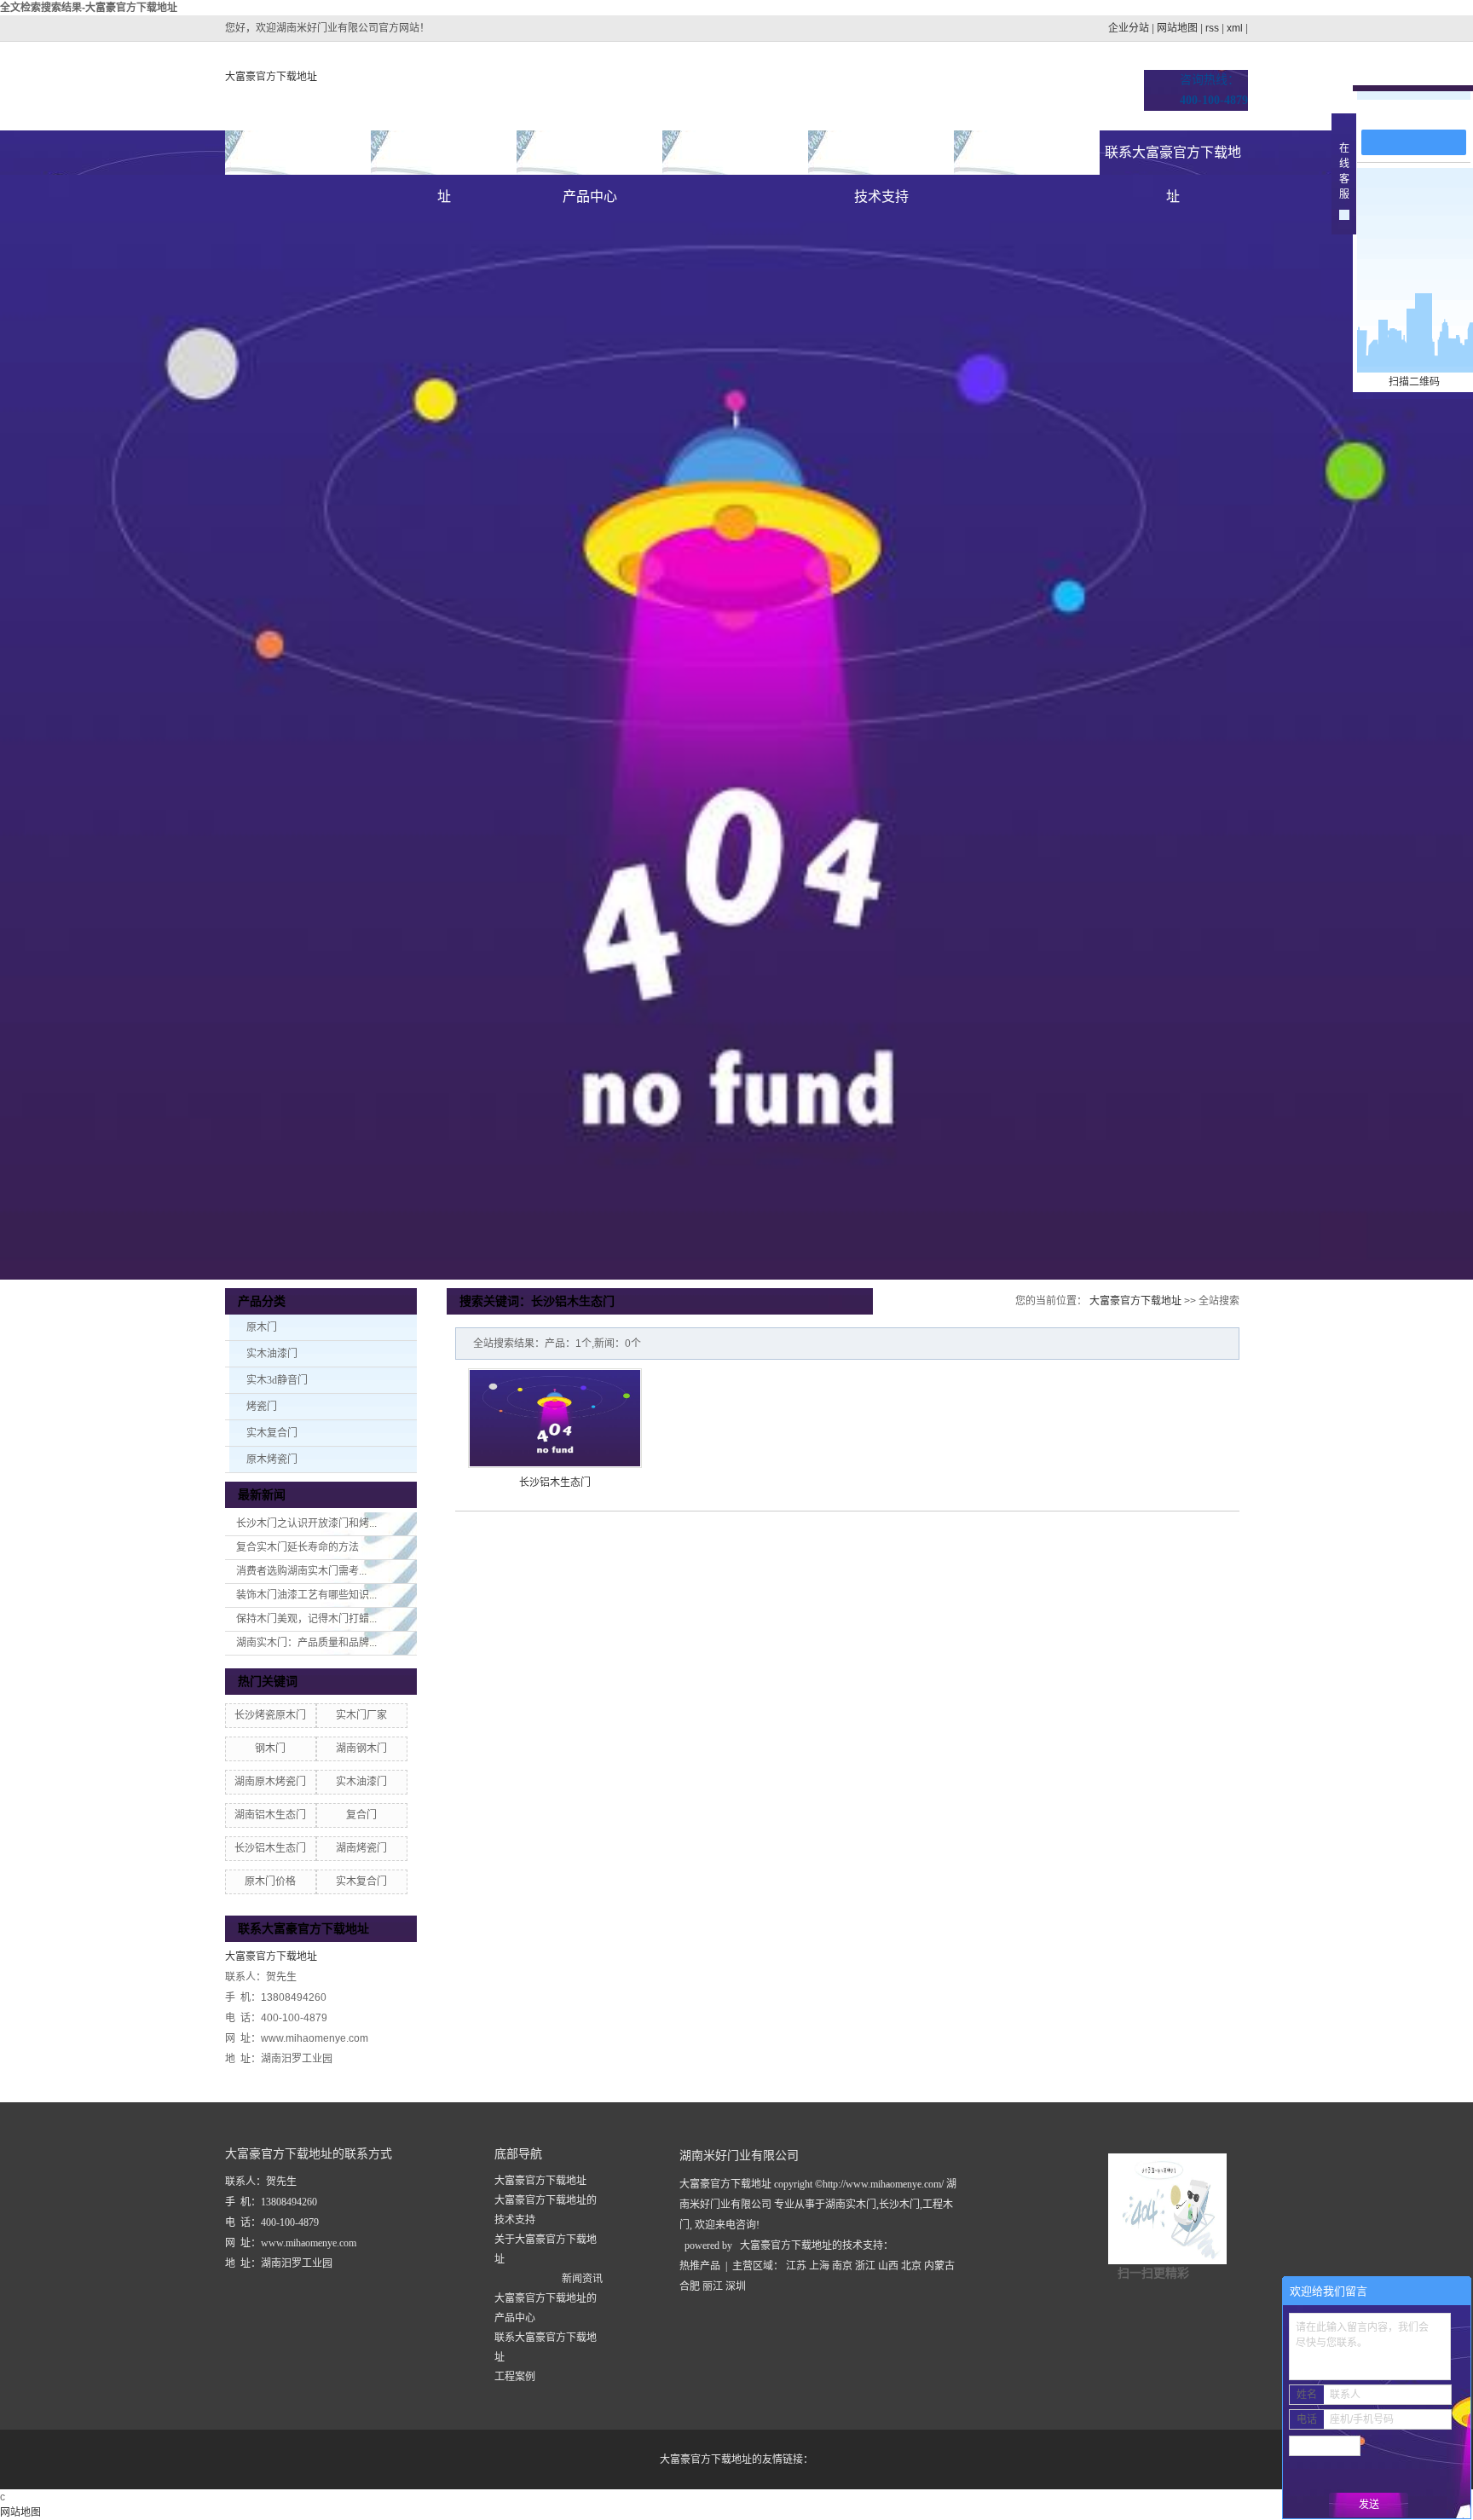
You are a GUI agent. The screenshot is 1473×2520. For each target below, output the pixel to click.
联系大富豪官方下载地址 (1173, 160)
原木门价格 (270, 1881)
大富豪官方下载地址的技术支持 (881, 160)
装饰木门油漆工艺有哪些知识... (306, 1595)
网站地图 (1177, 28)
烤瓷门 (262, 1407)
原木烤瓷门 (272, 1459)
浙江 (865, 2266)
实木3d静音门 (277, 1380)
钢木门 (270, 1748)
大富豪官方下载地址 (271, 77)
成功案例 (736, 152)
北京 (911, 2266)
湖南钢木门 (361, 1748)
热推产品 (700, 2266)
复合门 (361, 1815)
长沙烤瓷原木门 (270, 1715)
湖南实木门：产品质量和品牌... (306, 1643)
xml (1235, 28)
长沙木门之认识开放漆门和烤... (306, 1523)
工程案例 (515, 2377)
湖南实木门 (851, 2205)
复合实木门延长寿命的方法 (297, 1547)
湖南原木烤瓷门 (270, 1782)
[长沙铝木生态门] (555, 1418)
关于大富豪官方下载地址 (444, 160)
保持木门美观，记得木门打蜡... (306, 1619)
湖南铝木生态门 (270, 1815)
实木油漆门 (272, 1354)
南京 (842, 2266)
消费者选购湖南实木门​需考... (301, 1571)
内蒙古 (939, 2266)
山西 (888, 2266)
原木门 (262, 1327)
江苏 (796, 2266)
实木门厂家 (361, 1715)
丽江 (713, 2286)
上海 (819, 2266)
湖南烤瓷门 (361, 1848)
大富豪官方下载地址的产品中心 (590, 160)
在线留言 (1422, 112)
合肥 (690, 2286)
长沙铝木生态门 (270, 1848)
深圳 (736, 2286)
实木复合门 (272, 1433)
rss (1212, 28)
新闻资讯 (1027, 152)
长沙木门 (899, 2205)
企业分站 (1129, 28)
